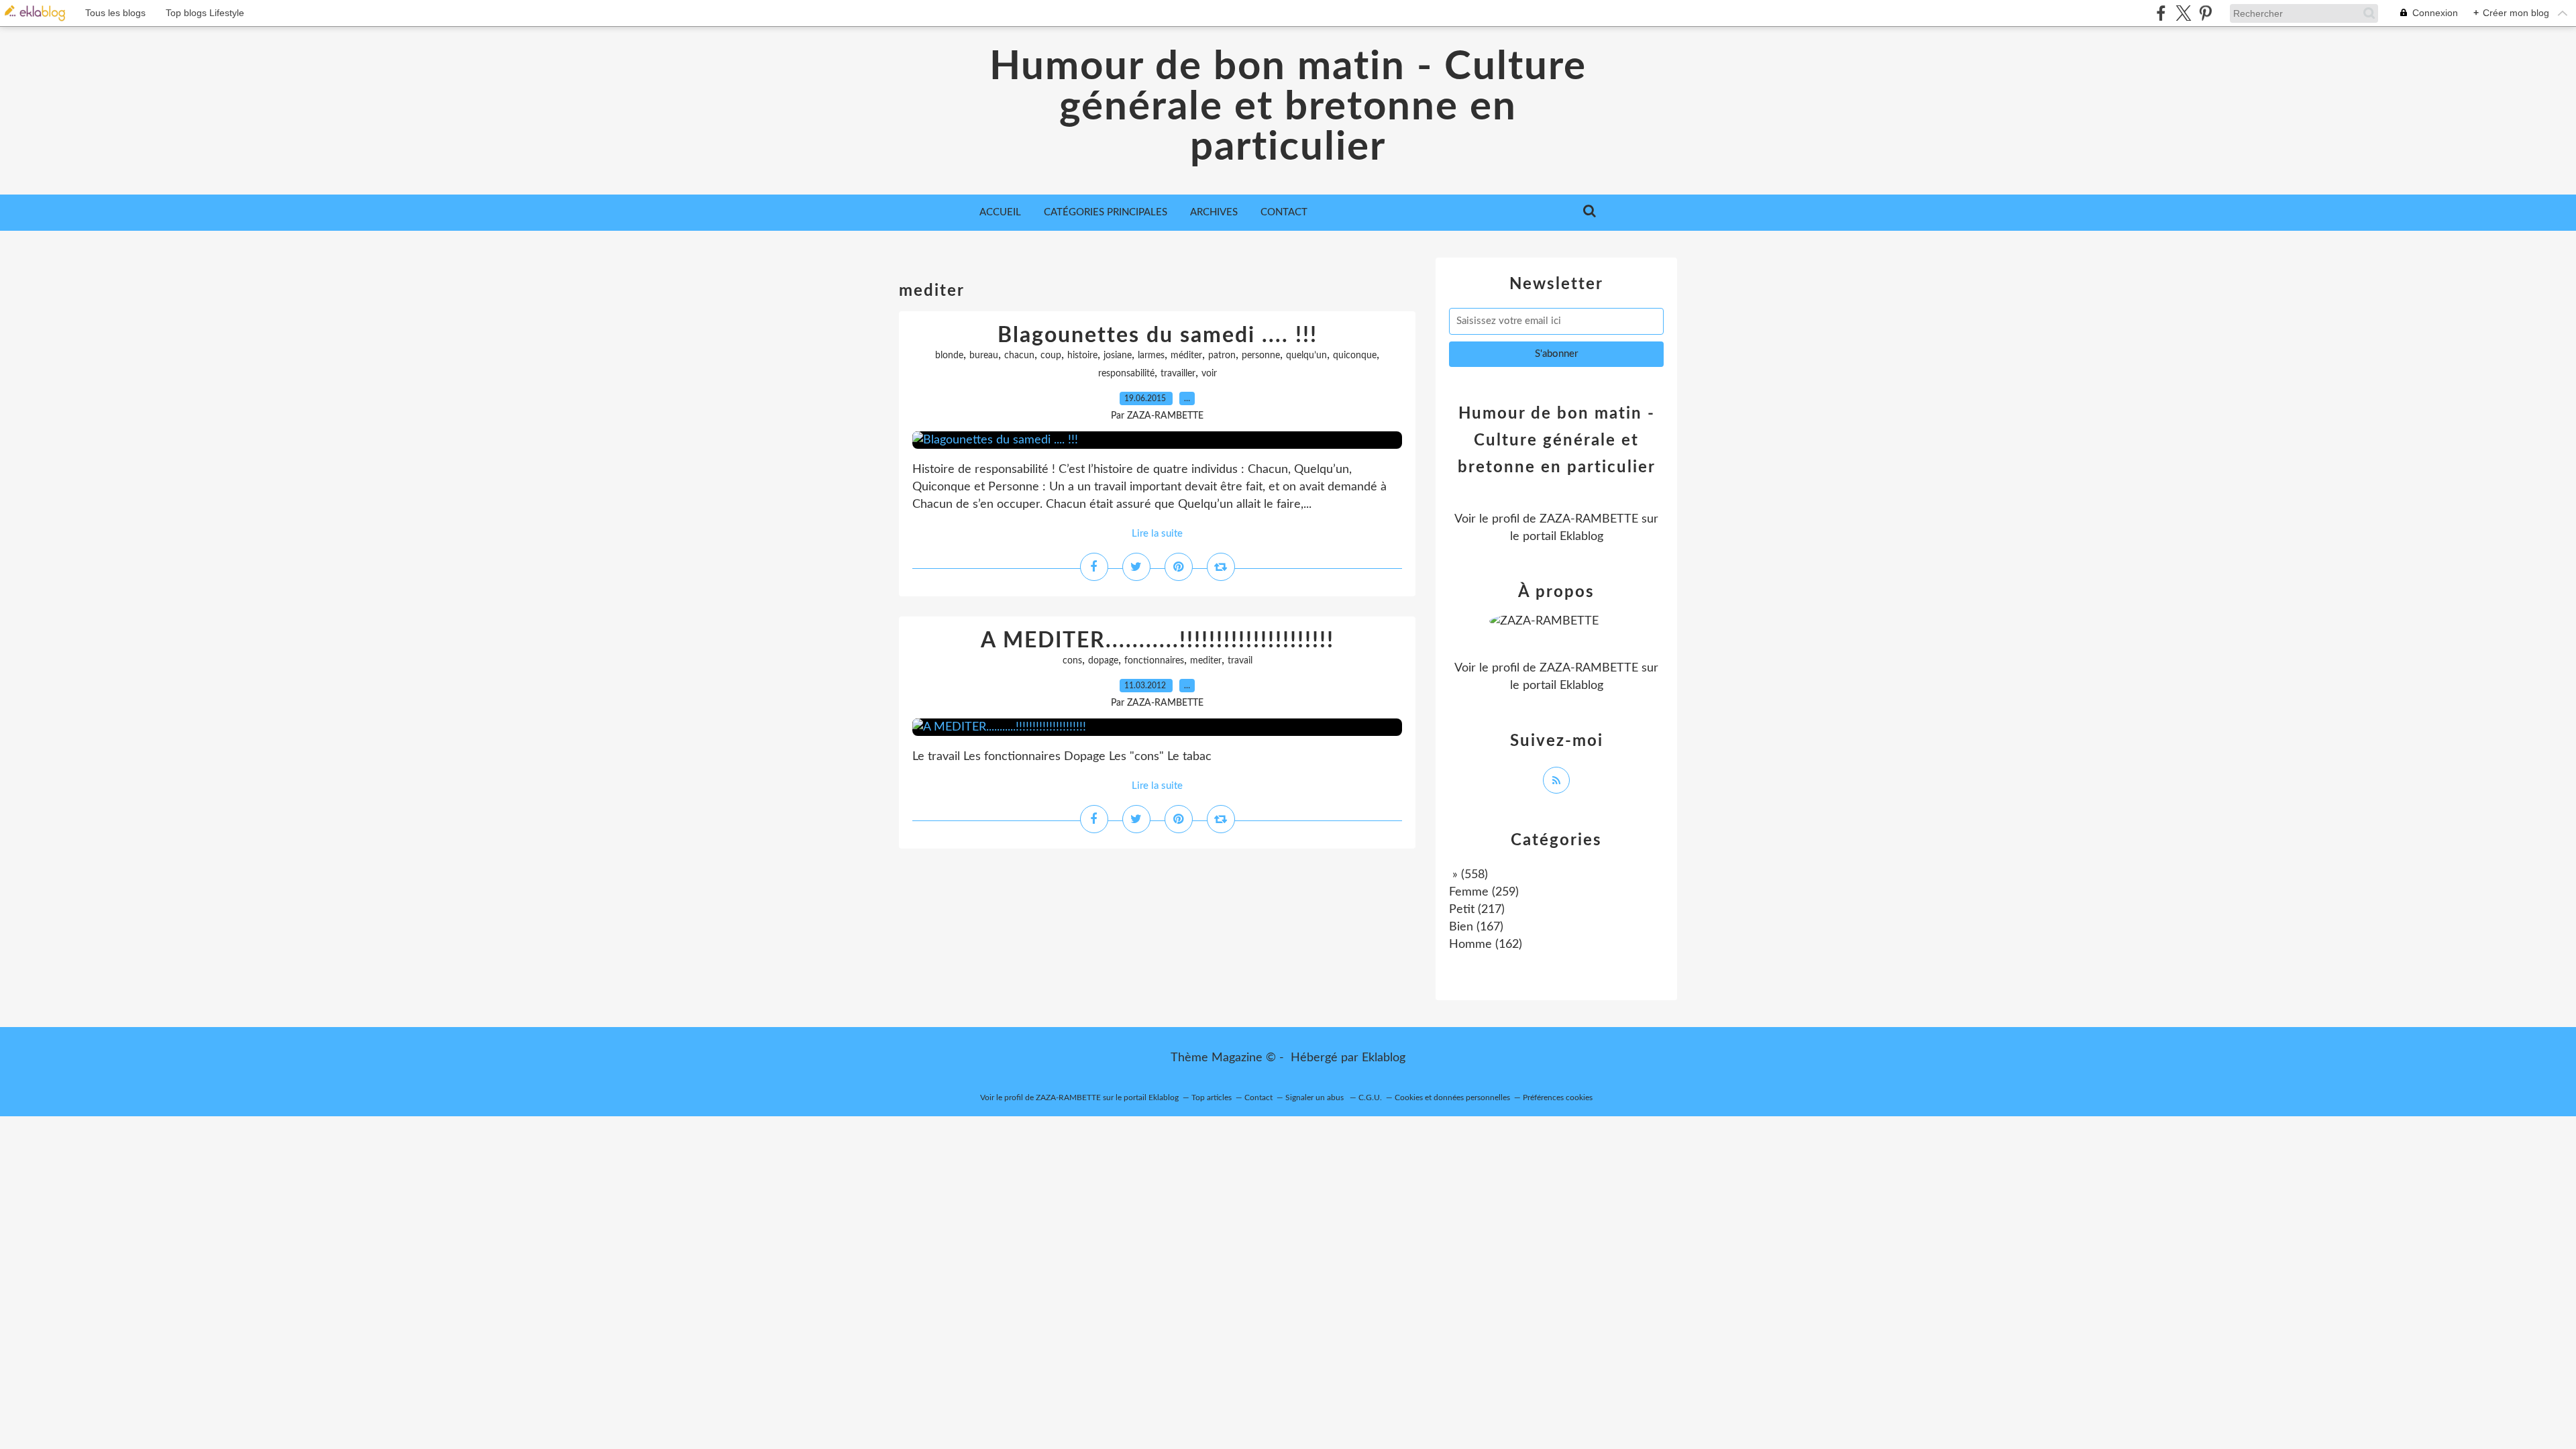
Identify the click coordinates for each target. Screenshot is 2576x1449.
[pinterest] (2205, 13)
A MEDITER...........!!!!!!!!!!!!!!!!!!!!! (1158, 641)
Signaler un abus (1316, 1097)
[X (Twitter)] (2183, 13)
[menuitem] (1000, 213)
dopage (1103, 661)
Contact (1284, 212)
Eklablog (1384, 1058)
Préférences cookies (1558, 1097)
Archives (1214, 212)
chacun (1019, 356)
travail (1240, 661)
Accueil (1000, 212)
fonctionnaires (1154, 661)
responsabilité (1126, 374)
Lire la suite (1157, 534)
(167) (1476, 927)
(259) (1484, 892)
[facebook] (2161, 13)
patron (1222, 356)
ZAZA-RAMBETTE (1589, 519)
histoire (1082, 356)
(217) (1477, 910)
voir (1209, 374)
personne (1261, 356)
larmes (1151, 356)
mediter (1206, 661)
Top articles (1212, 1097)
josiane (1118, 356)
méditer (1186, 356)
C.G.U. (1370, 1097)
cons (1072, 661)
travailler (1178, 374)
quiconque (1355, 356)
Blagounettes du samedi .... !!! (1158, 335)
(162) (1486, 945)
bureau (984, 356)
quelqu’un (1306, 356)
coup (1051, 356)
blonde (949, 356)
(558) (1468, 875)
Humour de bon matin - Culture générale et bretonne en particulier (1288, 107)
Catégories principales (1106, 212)
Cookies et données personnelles (1452, 1097)
